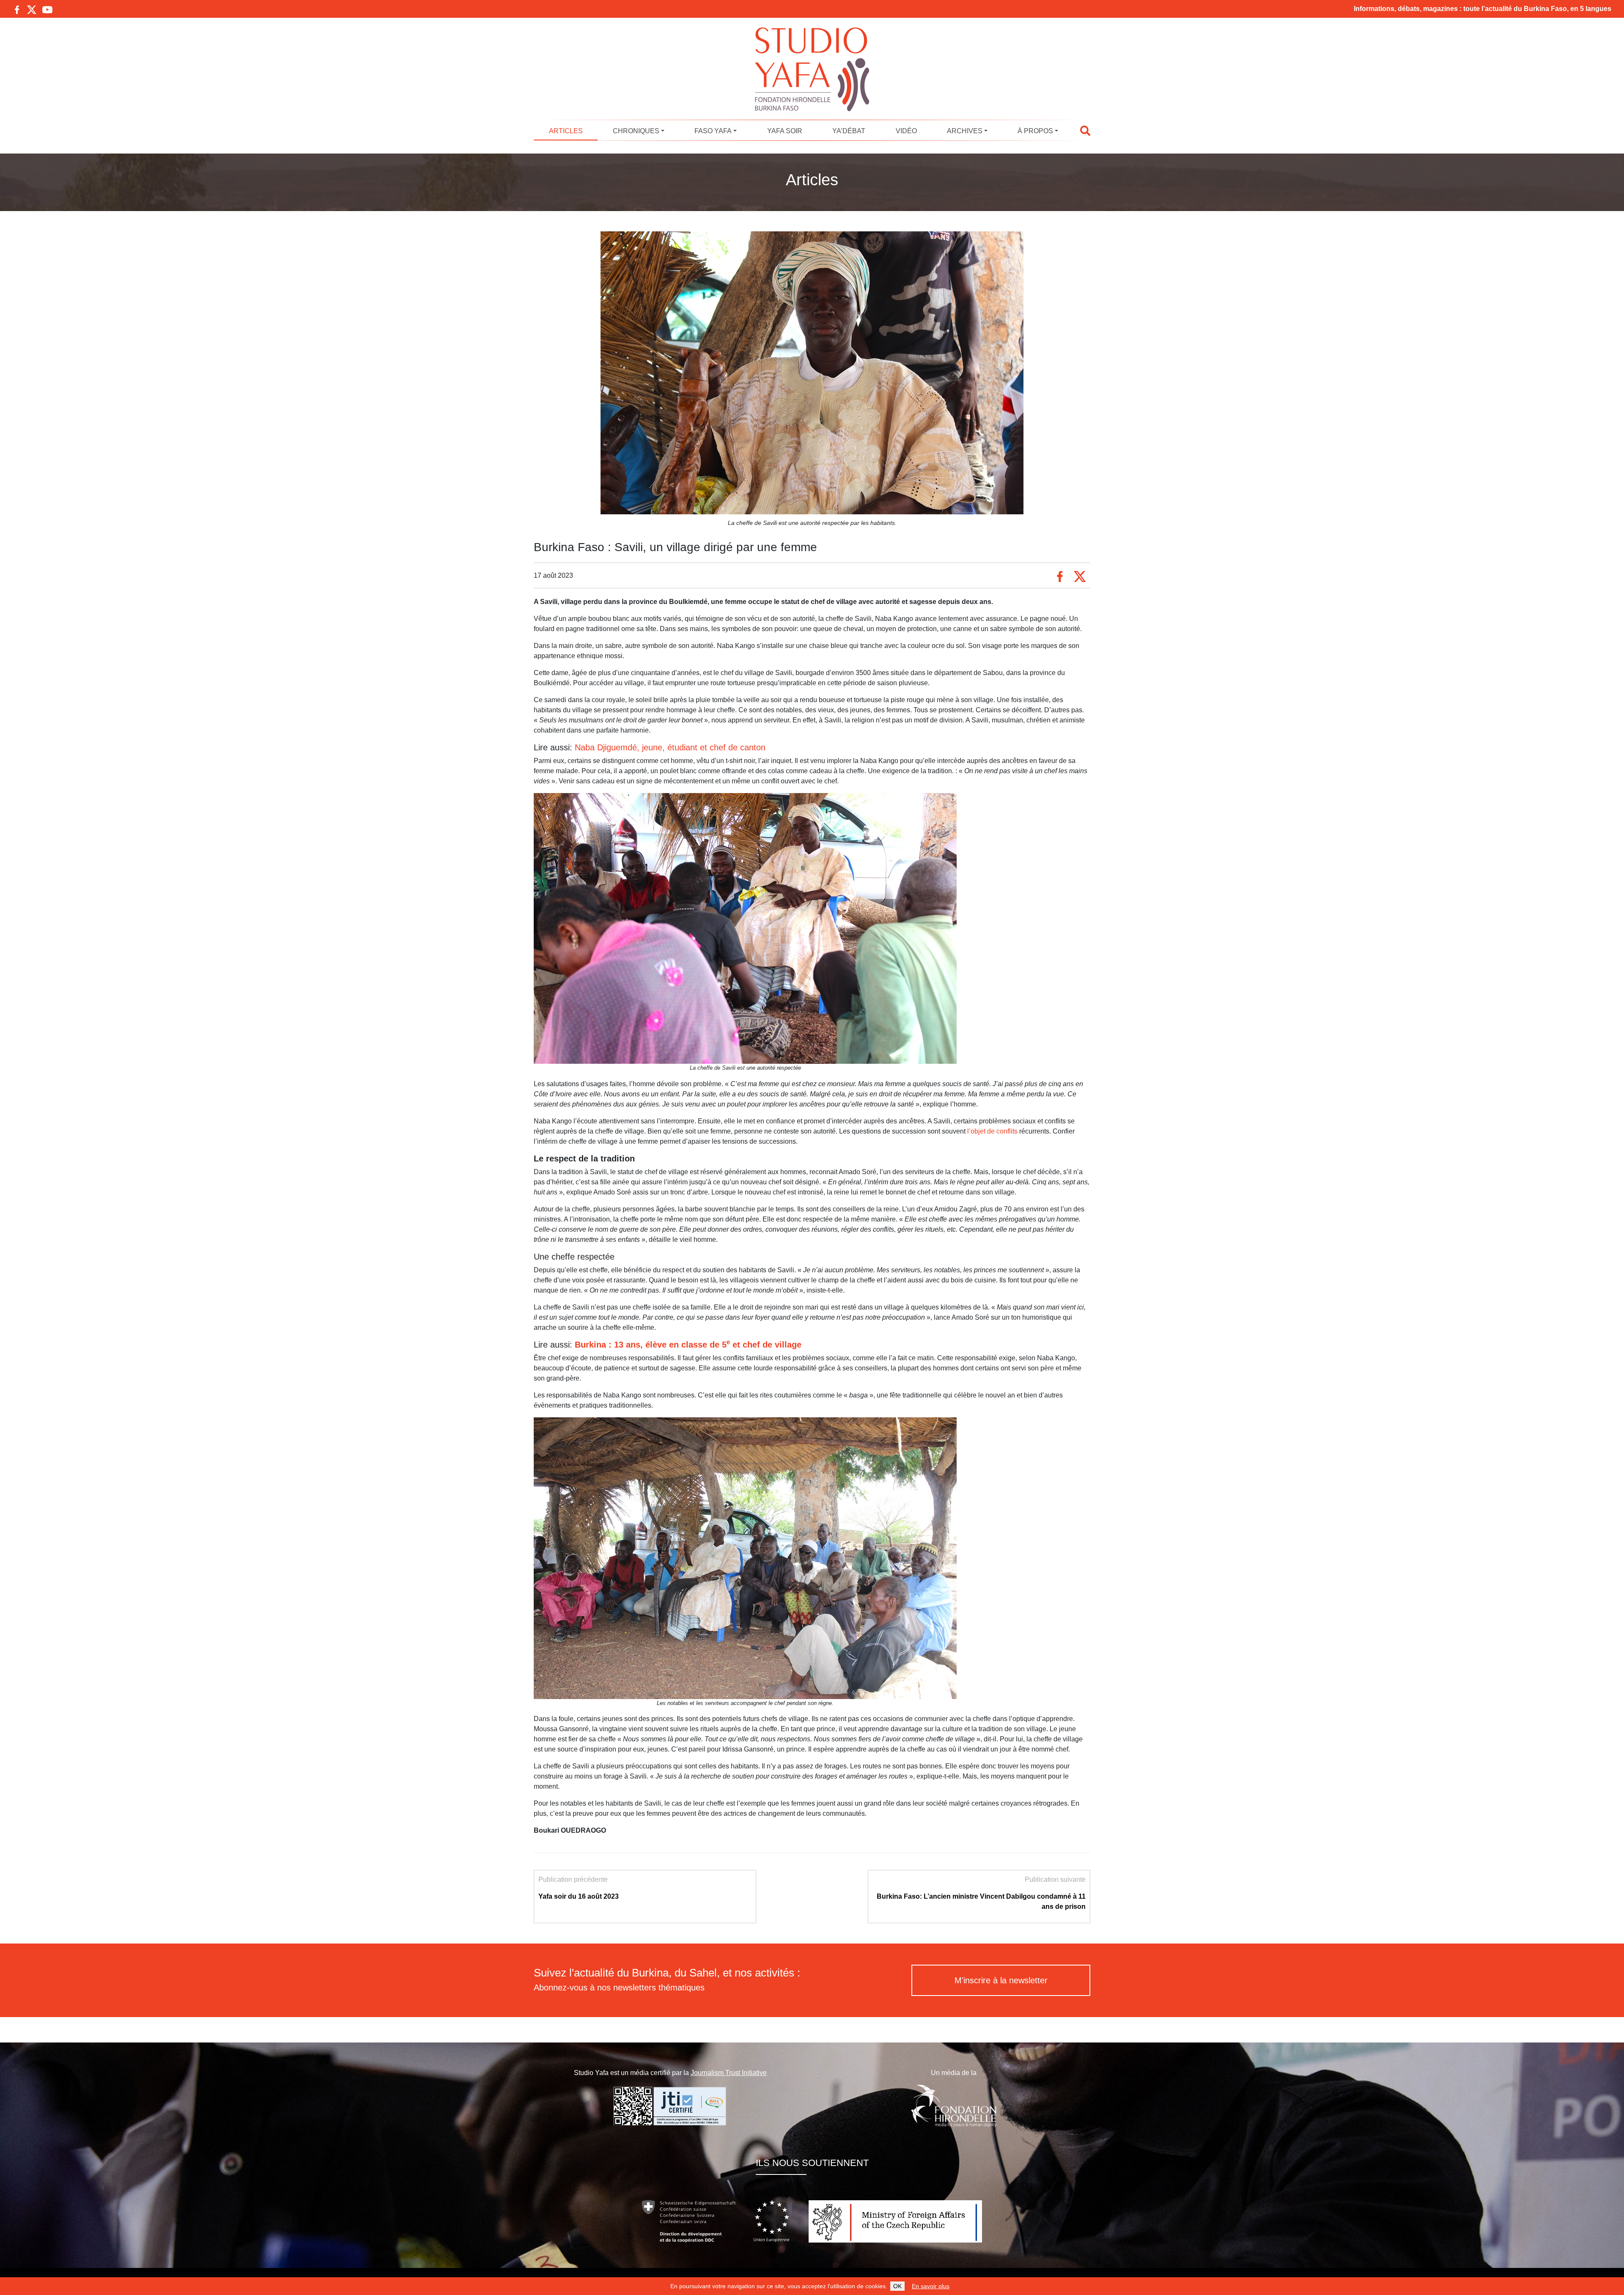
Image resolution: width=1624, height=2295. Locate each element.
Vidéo (906, 131)
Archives (965, 131)
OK (897, 2286)
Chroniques (636, 131)
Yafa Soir (785, 131)
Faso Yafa (713, 131)
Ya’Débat (849, 131)
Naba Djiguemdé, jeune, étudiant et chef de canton (670, 747)
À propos (1035, 131)
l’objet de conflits (992, 1131)
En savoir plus (931, 2286)
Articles (566, 131)
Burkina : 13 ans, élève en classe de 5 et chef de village (688, 1345)
